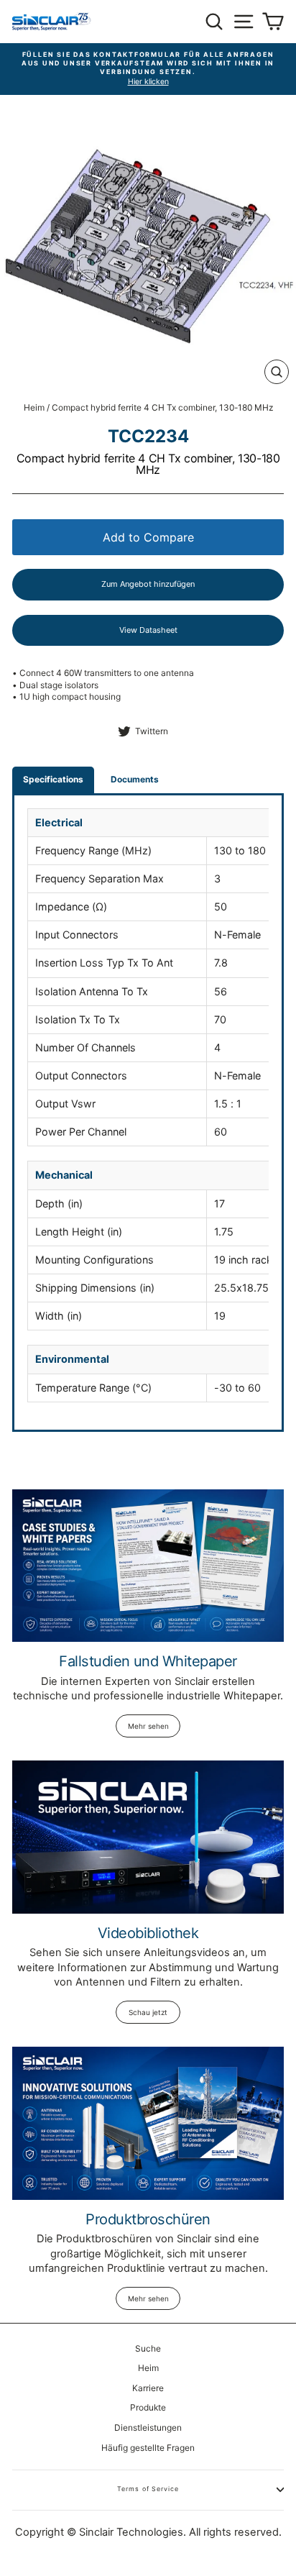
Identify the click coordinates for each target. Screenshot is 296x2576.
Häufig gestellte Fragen (148, 2448)
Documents (135, 779)
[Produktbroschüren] (148, 2123)
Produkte (148, 2407)
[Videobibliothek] (148, 1837)
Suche (148, 2348)
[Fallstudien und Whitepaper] (148, 1566)
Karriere (148, 2388)
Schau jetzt (148, 2012)
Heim (34, 407)
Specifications (53, 779)
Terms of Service (148, 2489)
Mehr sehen (148, 1726)
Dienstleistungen (148, 2427)
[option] (148, 69)
